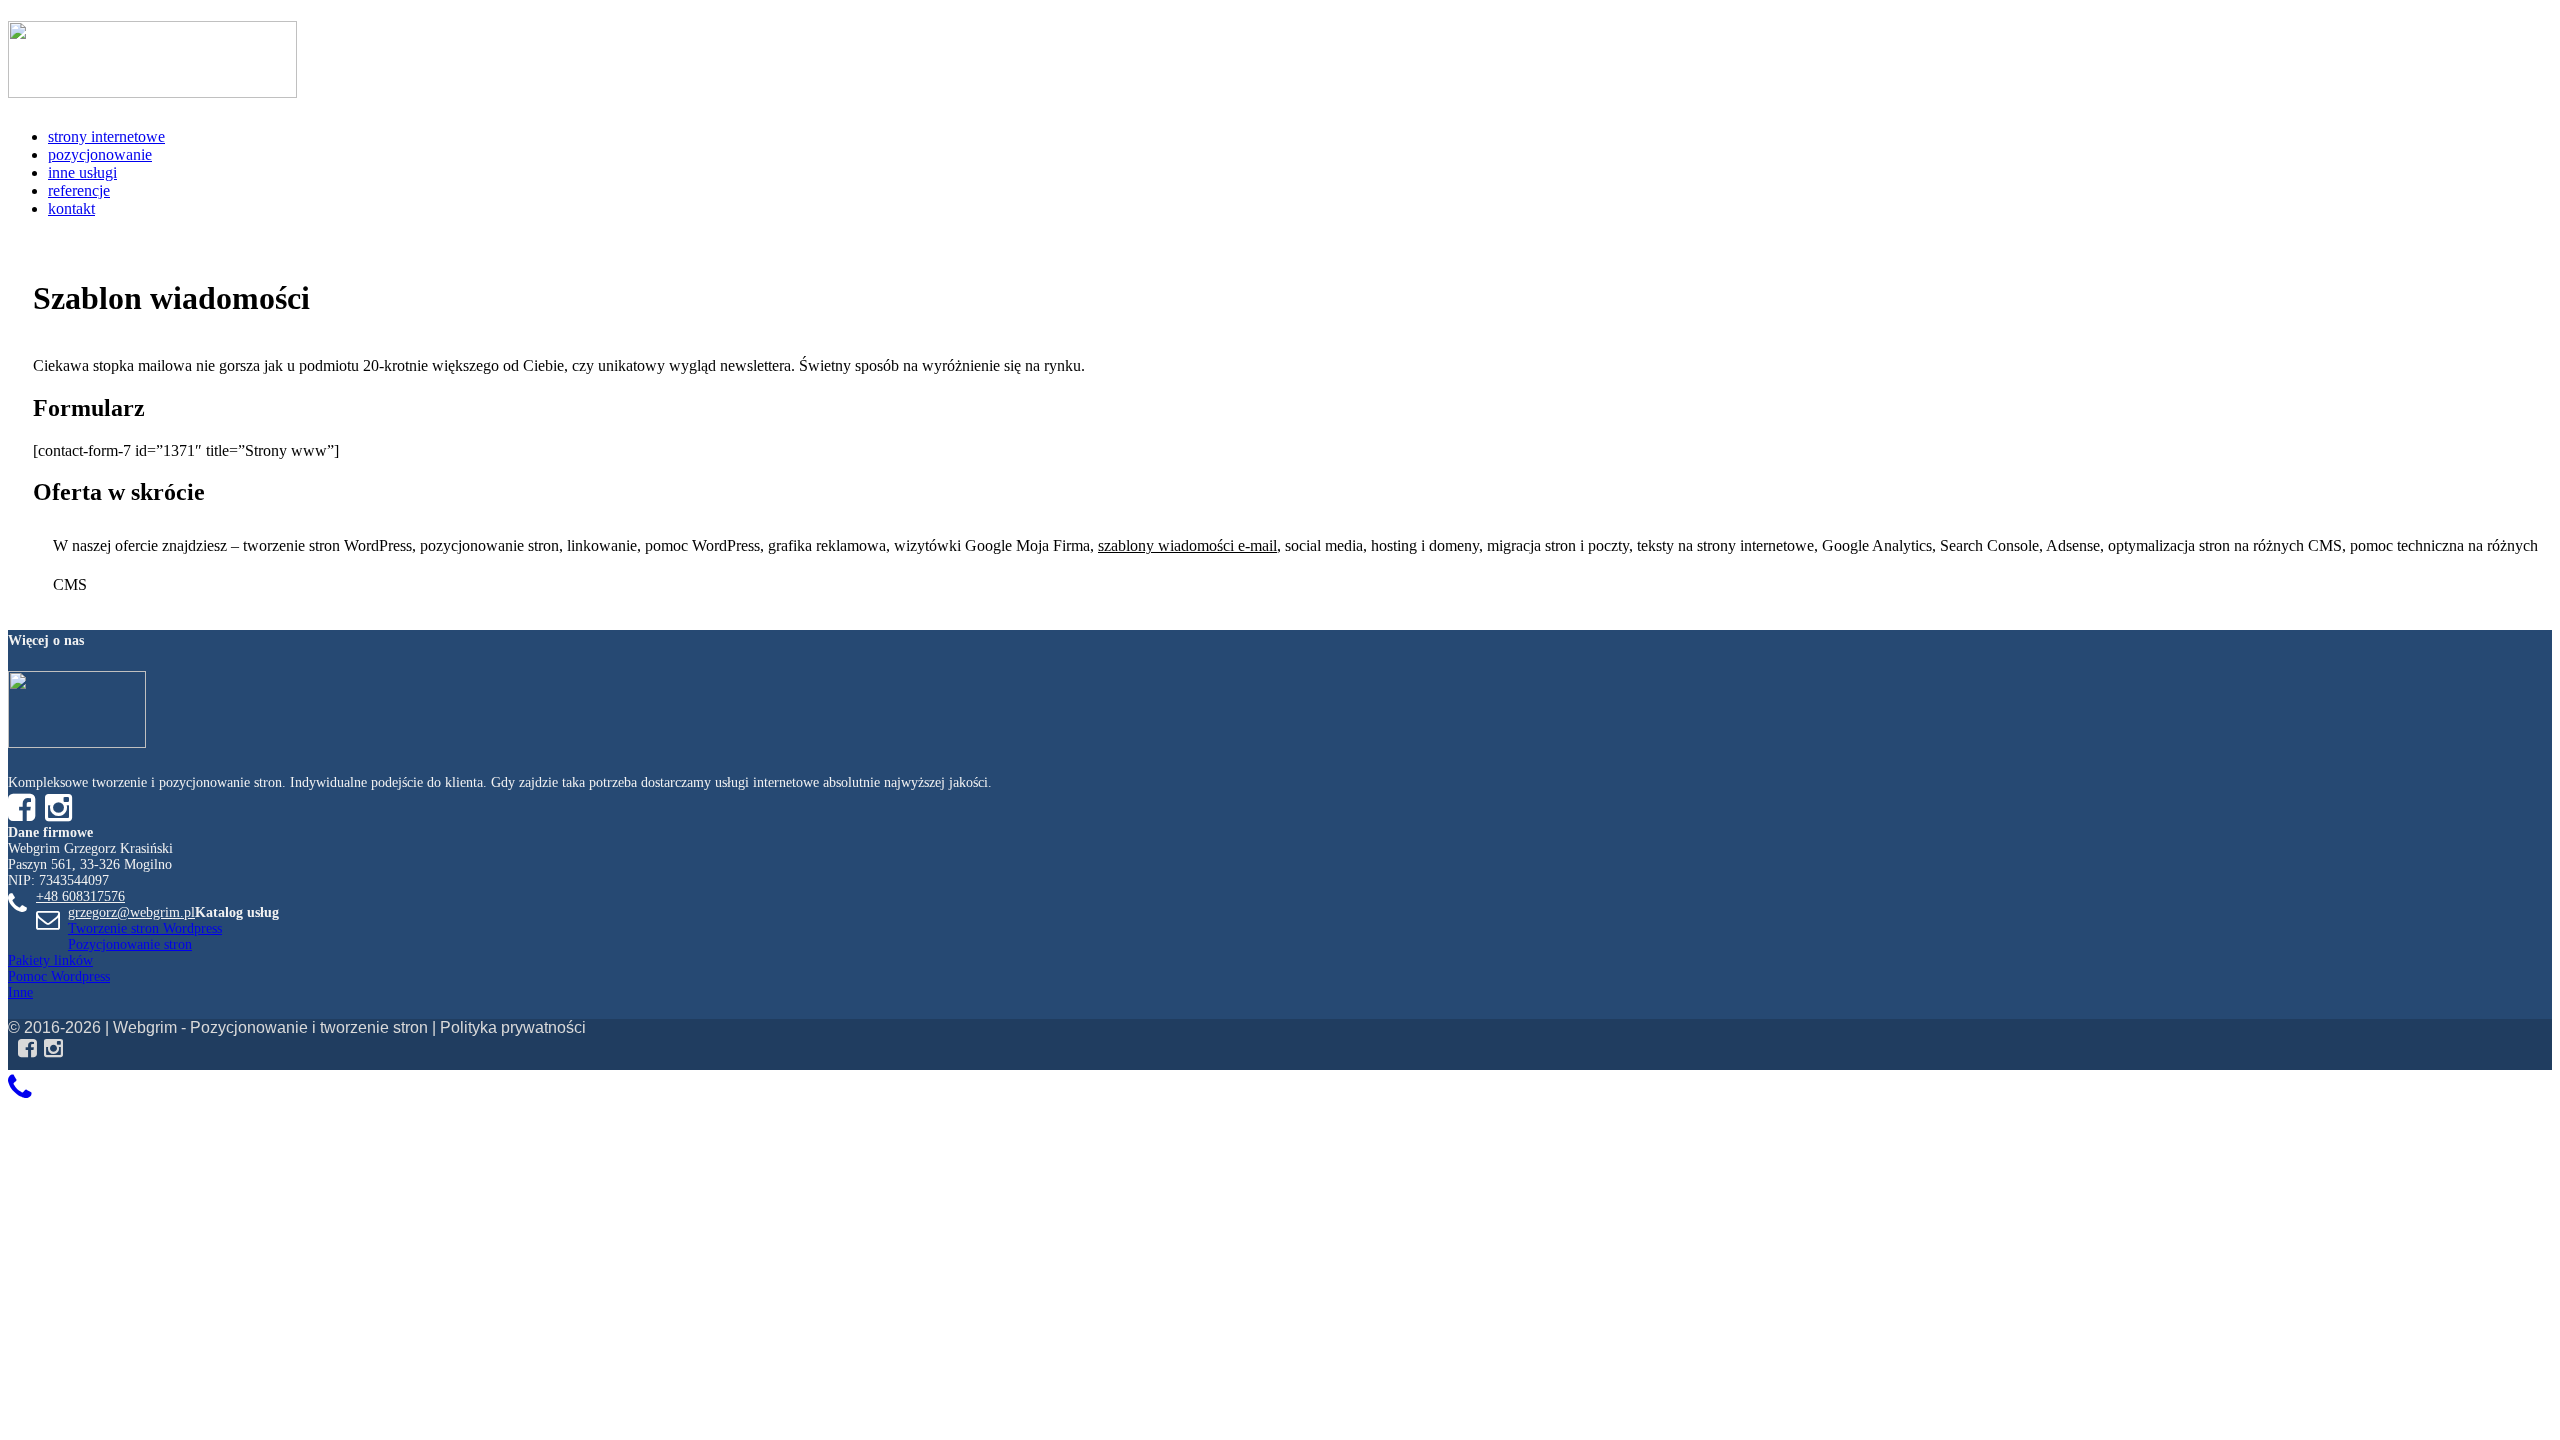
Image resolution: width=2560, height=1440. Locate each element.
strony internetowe (106, 136)
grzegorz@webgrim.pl (131, 912)
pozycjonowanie (100, 154)
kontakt (71, 208)
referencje (79, 190)
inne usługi (82, 172)
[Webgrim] (152, 87)
